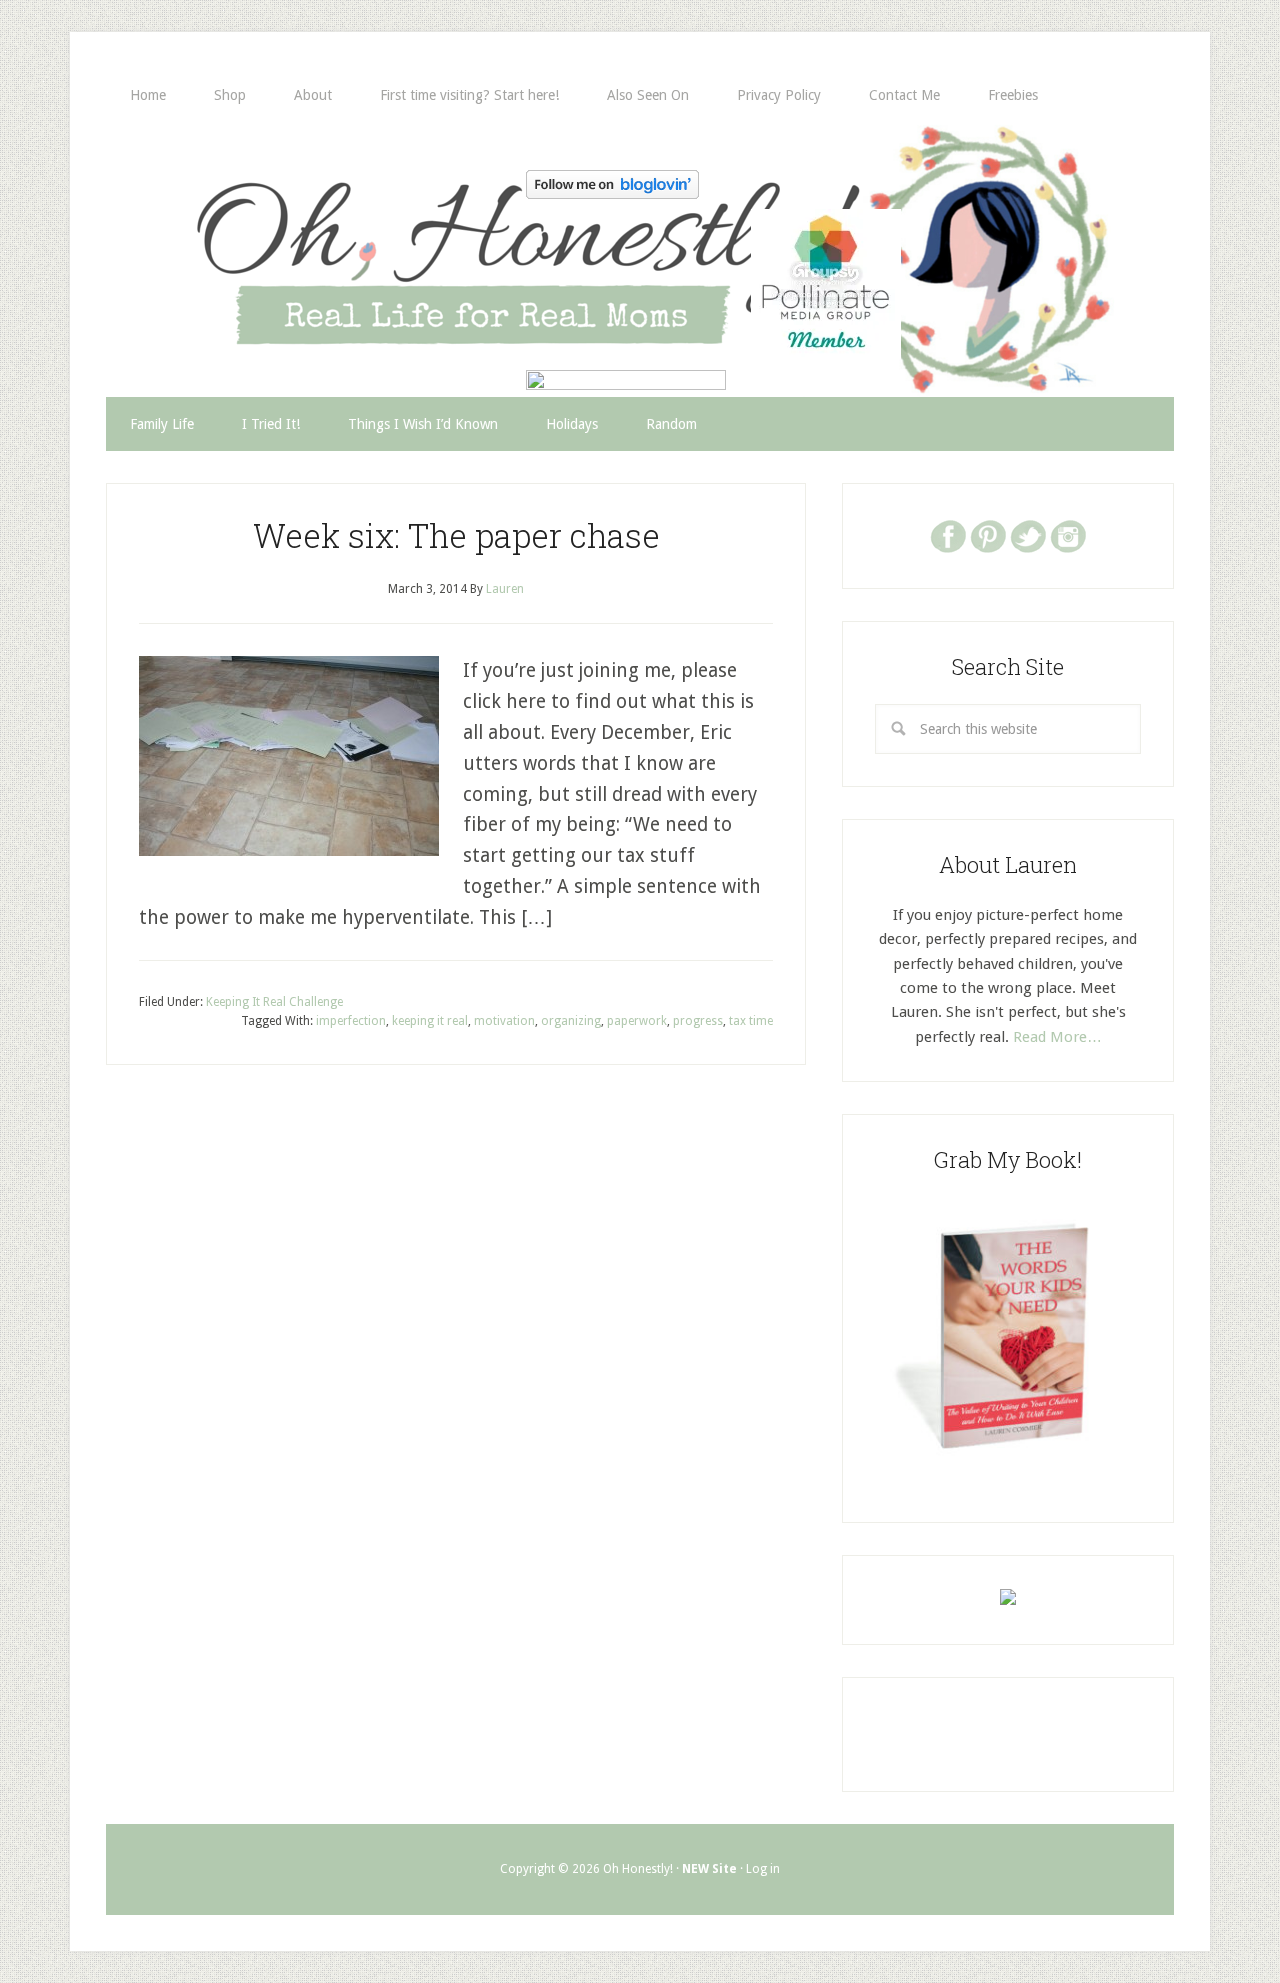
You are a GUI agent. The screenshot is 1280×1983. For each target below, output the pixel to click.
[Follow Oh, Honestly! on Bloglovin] (612, 192)
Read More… (1057, 1037)
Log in (763, 1869)
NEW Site (709, 1869)
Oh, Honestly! (314, 225)
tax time (751, 1021)
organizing (571, 1021)
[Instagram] (1068, 535)
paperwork (637, 1021)
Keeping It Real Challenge (274, 1002)
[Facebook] (948, 535)
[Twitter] (1028, 535)
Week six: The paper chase (456, 535)
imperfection (351, 1021)
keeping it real (430, 1021)
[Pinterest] (988, 535)
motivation (504, 1021)
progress (698, 1021)
